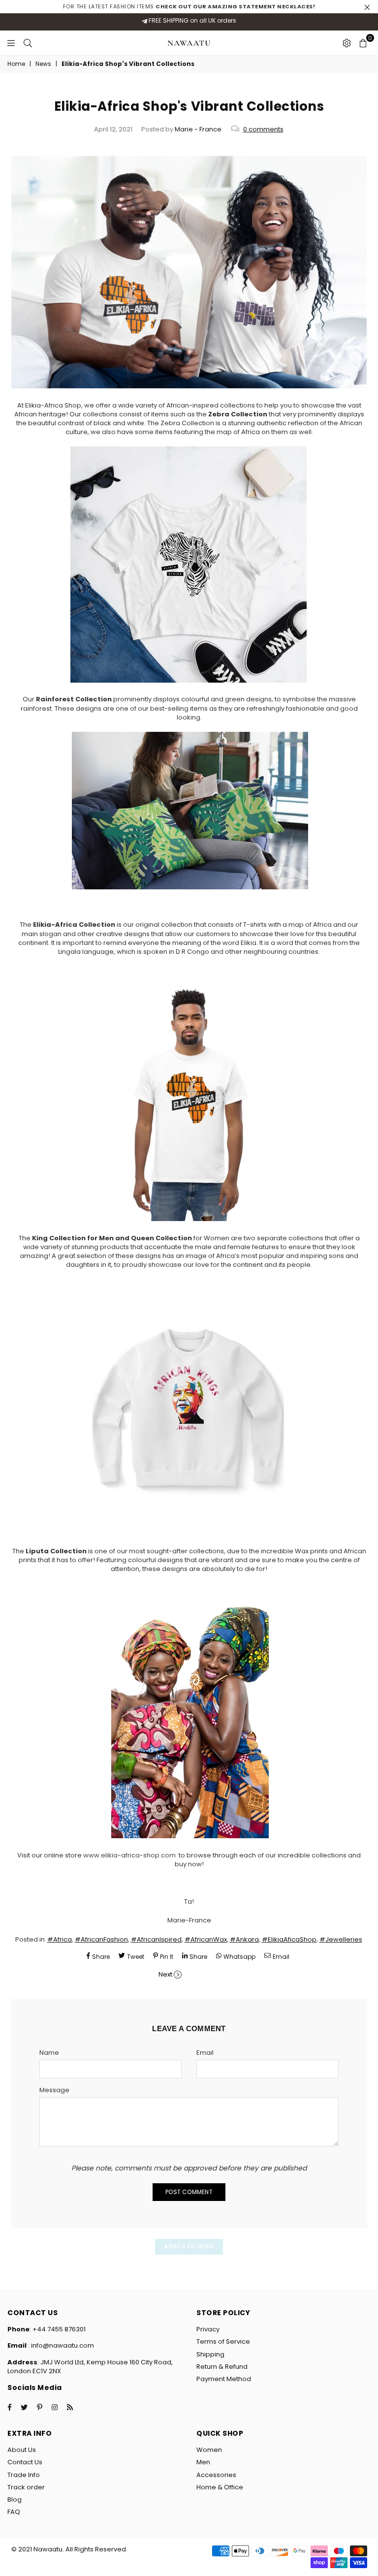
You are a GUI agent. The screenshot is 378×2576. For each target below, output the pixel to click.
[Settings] (347, 43)
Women (209, 2450)
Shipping (210, 2354)
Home (16, 64)
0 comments (263, 129)
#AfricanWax (206, 1939)
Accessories (216, 2475)
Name (49, 2053)
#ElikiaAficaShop (289, 1939)
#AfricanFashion (101, 1939)
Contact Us (25, 2462)
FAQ (14, 2512)
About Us (22, 2450)
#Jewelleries (341, 1939)
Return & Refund (222, 2367)
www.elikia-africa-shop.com (129, 1855)
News (43, 64)
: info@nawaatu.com (60, 2345)
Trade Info (24, 2475)
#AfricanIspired (156, 1939)
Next (165, 1974)
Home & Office (220, 2487)
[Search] (28, 43)
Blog (15, 2499)
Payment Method (224, 2379)
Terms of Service (223, 2341)
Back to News (191, 2246)
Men (203, 2462)
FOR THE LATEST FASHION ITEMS (189, 6)
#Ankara (244, 1939)
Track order (26, 2487)
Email (205, 2053)
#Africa (60, 1939)
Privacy (208, 2329)
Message (54, 2090)
